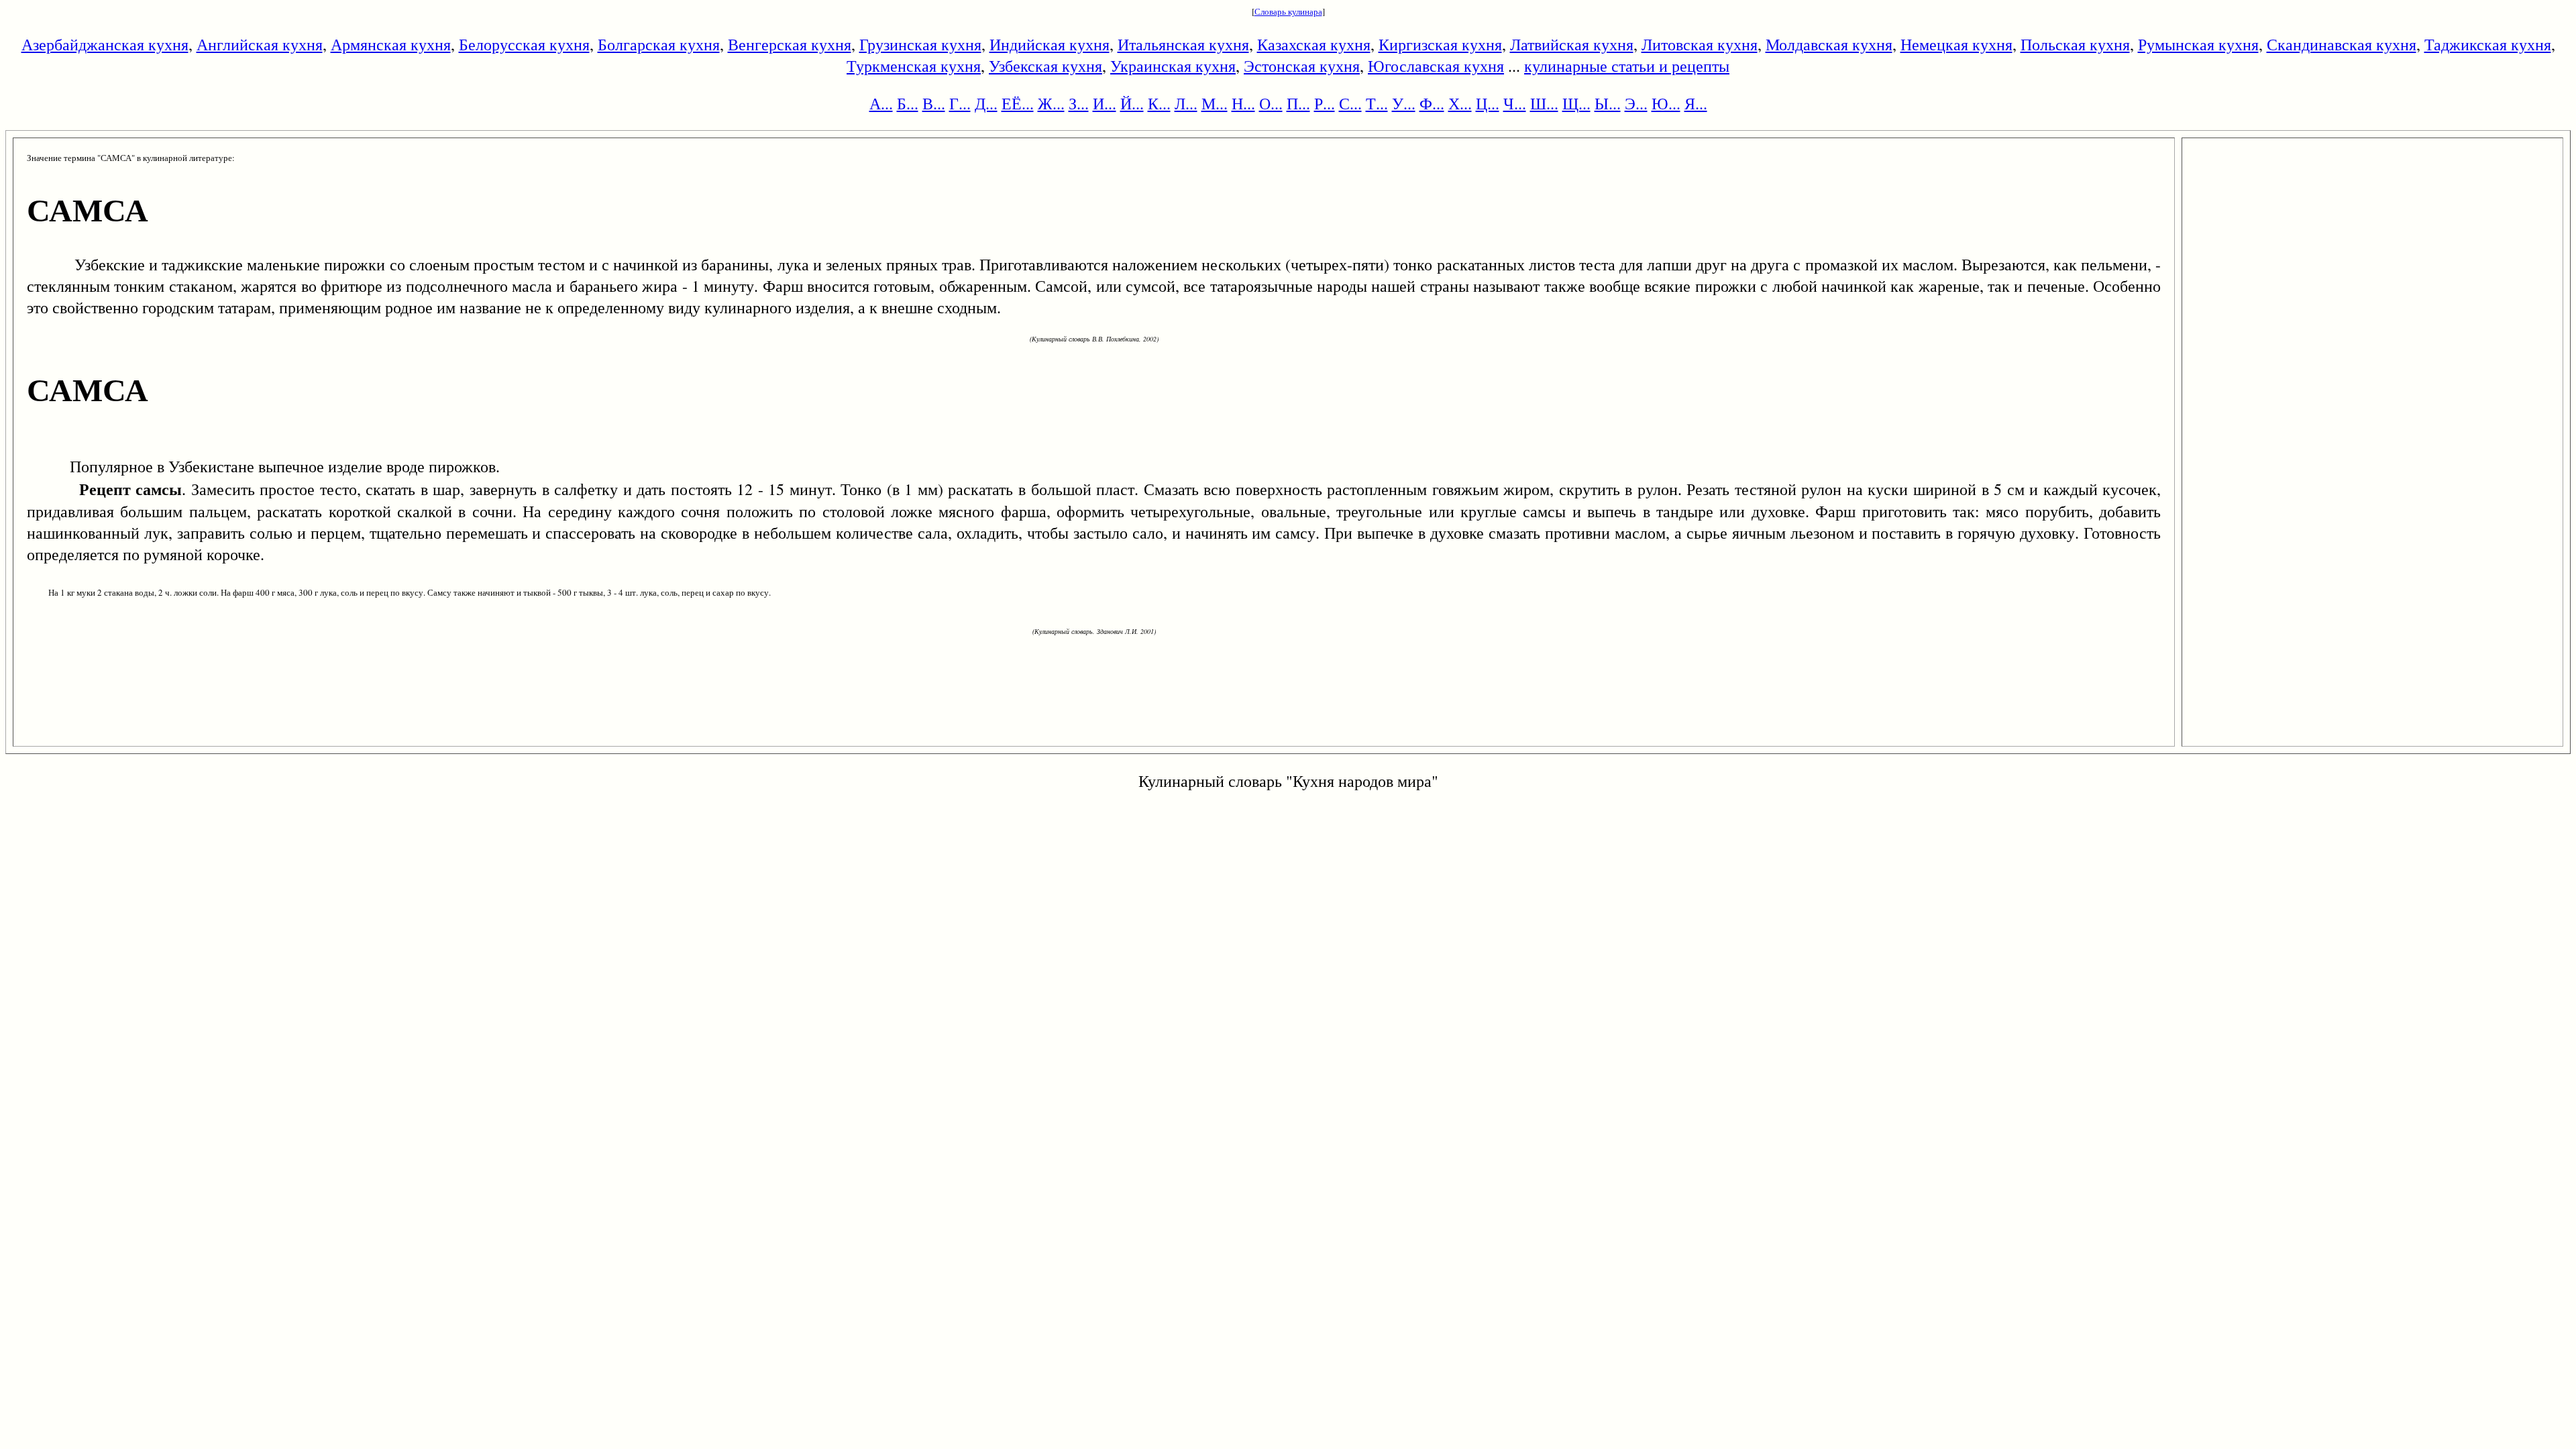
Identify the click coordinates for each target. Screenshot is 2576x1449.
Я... (1696, 103)
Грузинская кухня (920, 44)
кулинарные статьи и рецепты (1627, 66)
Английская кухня (260, 44)
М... (1215, 103)
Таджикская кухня (2488, 44)
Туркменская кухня (914, 66)
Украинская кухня (1173, 66)
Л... (1186, 103)
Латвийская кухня (1572, 44)
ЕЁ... (1018, 103)
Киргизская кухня (1440, 44)
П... (1298, 103)
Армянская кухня (391, 44)
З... (1079, 103)
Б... (908, 103)
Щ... (1576, 103)
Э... (1636, 103)
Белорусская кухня (524, 44)
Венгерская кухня (790, 44)
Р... (1325, 103)
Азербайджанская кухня (105, 44)
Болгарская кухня (659, 44)
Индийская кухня (1050, 44)
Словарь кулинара (1288, 11)
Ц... (1488, 103)
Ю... (1666, 103)
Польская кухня (2075, 44)
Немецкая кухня (1956, 44)
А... (881, 103)
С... (1350, 103)
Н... (1243, 103)
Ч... (1515, 103)
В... (934, 103)
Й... (1132, 103)
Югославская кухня (1436, 66)
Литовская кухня (1700, 44)
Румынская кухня (2198, 44)
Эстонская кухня (1302, 66)
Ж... (1051, 103)
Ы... (1608, 103)
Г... (960, 103)
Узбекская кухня (1045, 66)
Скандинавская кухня (2342, 44)
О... (1271, 103)
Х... (1460, 103)
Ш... (1544, 103)
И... (1105, 103)
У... (1404, 103)
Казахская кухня (1314, 44)
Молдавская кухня (1829, 44)
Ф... (1432, 103)
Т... (1377, 103)
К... (1159, 103)
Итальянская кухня (1183, 44)
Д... (986, 103)
